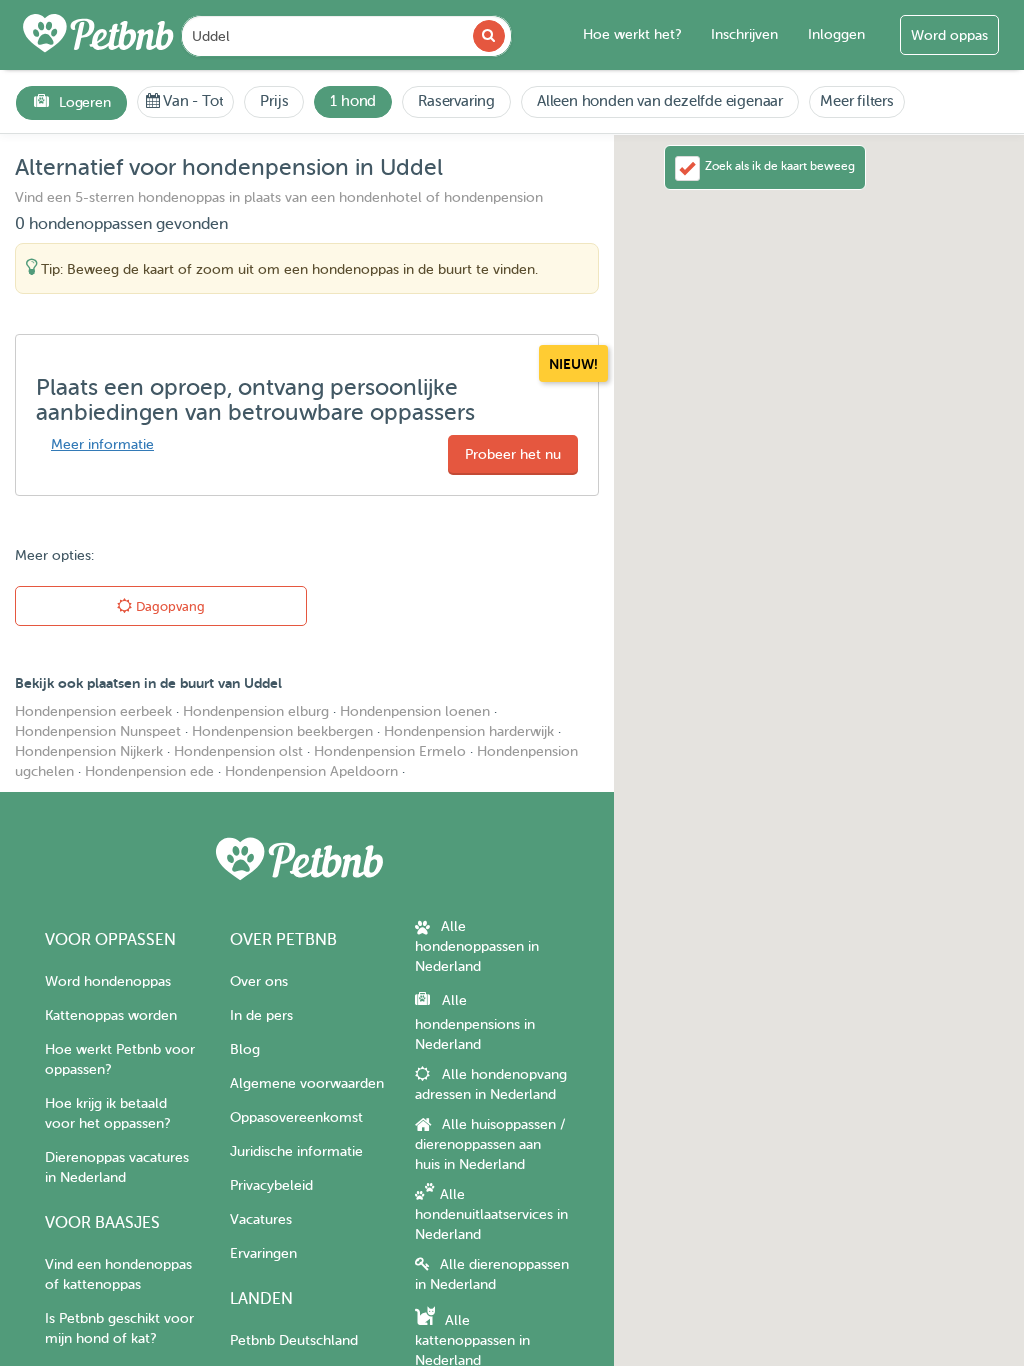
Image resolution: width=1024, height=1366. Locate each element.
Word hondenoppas (108, 981)
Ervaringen (263, 1253)
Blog (245, 1049)
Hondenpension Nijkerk (89, 751)
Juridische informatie (296, 1151)
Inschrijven (744, 34)
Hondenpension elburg (256, 711)
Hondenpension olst (238, 751)
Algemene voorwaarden (307, 1083)
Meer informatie (102, 444)
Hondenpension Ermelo (390, 751)
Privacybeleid (271, 1185)
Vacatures (261, 1219)
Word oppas (949, 35)
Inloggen (836, 34)
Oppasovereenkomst (296, 1117)
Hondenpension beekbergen (282, 731)
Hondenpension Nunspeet (98, 731)
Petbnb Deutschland (294, 1340)
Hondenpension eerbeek (93, 711)
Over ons (259, 981)
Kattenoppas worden (111, 1015)
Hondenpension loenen (415, 711)
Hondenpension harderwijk (469, 731)
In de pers (261, 1015)
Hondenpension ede (149, 771)
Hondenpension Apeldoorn (311, 771)
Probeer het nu (513, 454)
